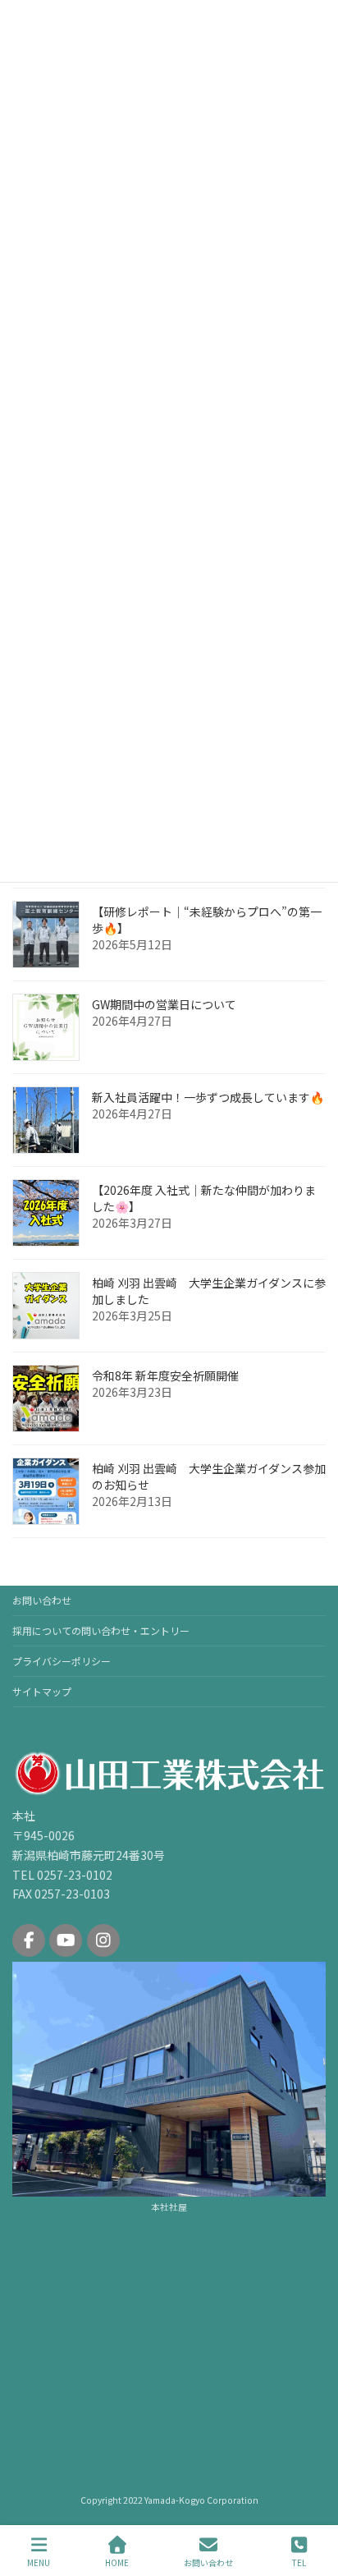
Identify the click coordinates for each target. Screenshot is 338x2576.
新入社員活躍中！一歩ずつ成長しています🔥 (208, 1097)
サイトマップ (42, 1691)
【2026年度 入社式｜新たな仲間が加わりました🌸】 (204, 1198)
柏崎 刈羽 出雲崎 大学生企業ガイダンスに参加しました (209, 1291)
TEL (299, 2562)
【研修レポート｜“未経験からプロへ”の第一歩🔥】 (207, 920)
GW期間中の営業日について (164, 1004)
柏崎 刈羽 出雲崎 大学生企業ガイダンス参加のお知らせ (209, 1476)
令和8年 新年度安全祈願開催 (165, 1375)
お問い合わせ (42, 1600)
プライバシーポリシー (62, 1661)
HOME (117, 2562)
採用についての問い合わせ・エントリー (101, 1630)
